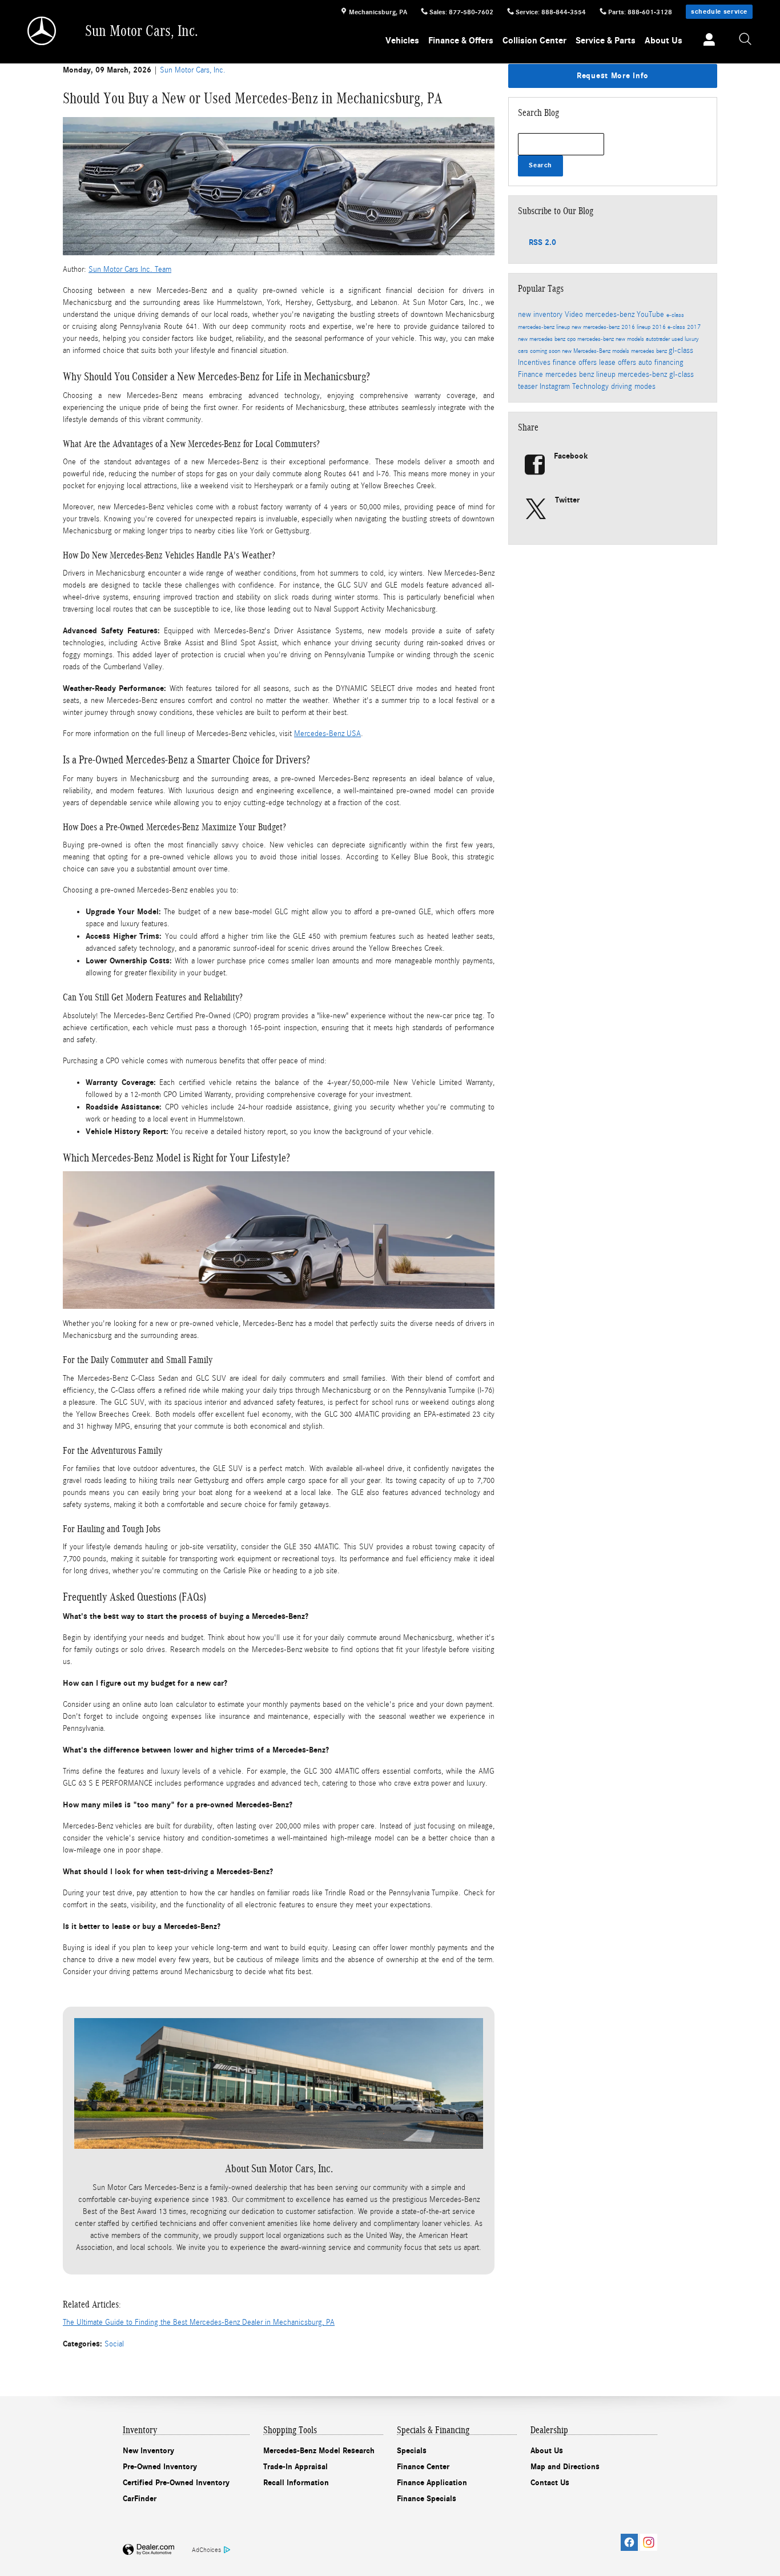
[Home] (43, 31)
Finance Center (423, 2467)
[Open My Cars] (706, 41)
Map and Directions (565, 2467)
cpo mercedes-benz (591, 339)
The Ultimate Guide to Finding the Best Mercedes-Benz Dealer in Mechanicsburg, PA (199, 2322)
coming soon (546, 351)
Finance (532, 375)
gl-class (681, 351)
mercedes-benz (611, 315)
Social (114, 2344)
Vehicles (402, 41)
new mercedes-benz (596, 327)
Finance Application (432, 2483)
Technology (592, 387)
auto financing (661, 363)
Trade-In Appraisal (295, 2467)
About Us (664, 41)
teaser (529, 387)
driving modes (633, 387)
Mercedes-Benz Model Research (319, 2451)
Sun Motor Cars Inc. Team (130, 270)
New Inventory (148, 2451)
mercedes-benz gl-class (656, 375)
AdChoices (206, 2550)
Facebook (571, 456)
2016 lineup (637, 327)
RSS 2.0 (541, 242)
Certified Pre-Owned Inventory (176, 2483)
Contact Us (550, 2483)
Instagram (556, 387)
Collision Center (534, 41)
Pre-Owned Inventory (160, 2467)
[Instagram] (649, 2542)
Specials (412, 2451)
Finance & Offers (461, 41)
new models (631, 339)
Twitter (567, 500)
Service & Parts (606, 41)
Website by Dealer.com (148, 2550)
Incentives (535, 363)
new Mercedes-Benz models (596, 351)
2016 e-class (670, 327)
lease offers (619, 363)
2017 (694, 327)
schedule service (719, 11)
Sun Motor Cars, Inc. (193, 70)
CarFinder (140, 2499)
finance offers (576, 363)
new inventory (541, 315)
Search (540, 165)
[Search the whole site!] (746, 40)
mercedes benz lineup (582, 375)
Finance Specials (427, 2499)
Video (575, 315)
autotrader (659, 339)
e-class (675, 315)
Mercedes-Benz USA (327, 734)
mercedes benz (650, 351)
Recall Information (296, 2483)
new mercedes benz (542, 339)
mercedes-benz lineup (545, 327)
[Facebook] (629, 2542)
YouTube (652, 315)
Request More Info (613, 76)
